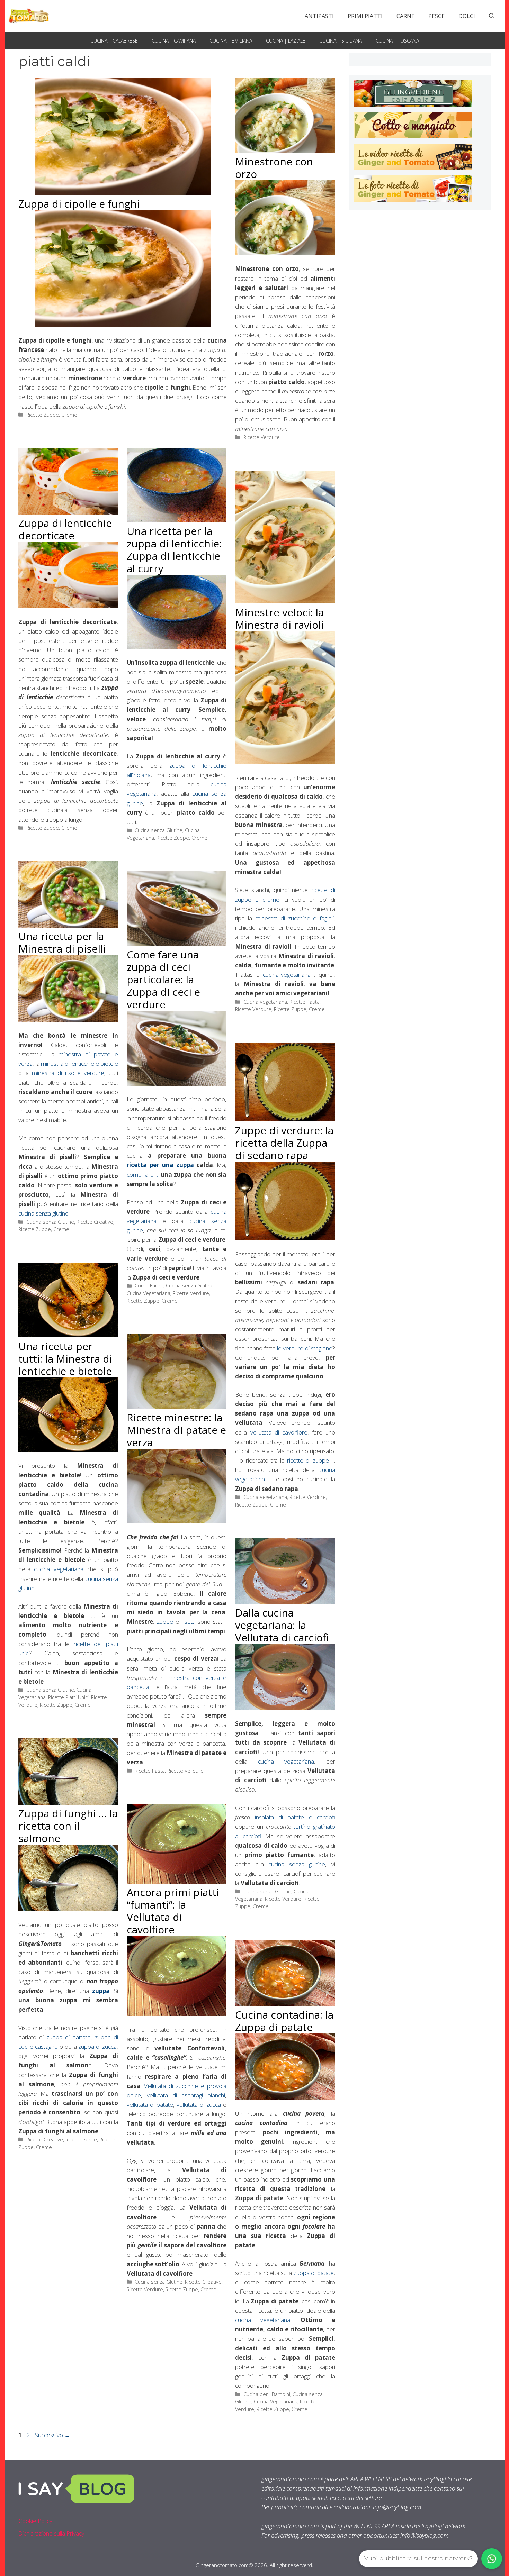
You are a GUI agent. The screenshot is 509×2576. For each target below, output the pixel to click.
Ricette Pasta (305, 1002)
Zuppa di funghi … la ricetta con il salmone (68, 1826)
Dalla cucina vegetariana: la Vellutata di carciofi (282, 1625)
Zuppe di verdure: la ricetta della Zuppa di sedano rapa (284, 1143)
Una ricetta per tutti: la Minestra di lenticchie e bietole (65, 1359)
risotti (188, 1622)
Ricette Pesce (81, 2140)
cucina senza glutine (43, 1213)
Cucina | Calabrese (114, 41)
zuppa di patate (314, 2273)
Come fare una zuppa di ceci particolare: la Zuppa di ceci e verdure (163, 979)
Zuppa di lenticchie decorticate (65, 529)
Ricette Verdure (262, 437)
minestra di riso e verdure (68, 1073)
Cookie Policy (35, 2521)
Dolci (467, 16)
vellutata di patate (150, 2105)
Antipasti (319, 16)
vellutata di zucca (199, 2105)
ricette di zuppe (308, 1460)
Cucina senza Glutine (159, 830)
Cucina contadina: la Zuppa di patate (284, 2021)
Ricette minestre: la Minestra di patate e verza (176, 1430)
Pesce (436, 16)
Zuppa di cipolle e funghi (79, 204)
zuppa (101, 1991)
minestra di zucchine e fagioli (294, 918)
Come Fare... (149, 1286)
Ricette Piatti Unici (68, 1697)
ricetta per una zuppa (160, 1165)
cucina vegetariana (287, 975)
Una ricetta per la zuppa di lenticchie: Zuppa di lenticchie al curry (174, 550)
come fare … (143, 1175)
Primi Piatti (365, 16)
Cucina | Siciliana (341, 41)
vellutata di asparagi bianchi (186, 2095)
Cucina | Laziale (286, 41)
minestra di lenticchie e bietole (79, 1063)
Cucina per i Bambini (267, 2394)
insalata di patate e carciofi (295, 1817)
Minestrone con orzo (274, 168)
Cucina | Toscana (397, 41)
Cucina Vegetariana (265, 1002)
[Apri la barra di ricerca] (492, 16)
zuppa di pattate (69, 2037)
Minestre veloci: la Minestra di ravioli (279, 618)
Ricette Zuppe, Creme (52, 415)
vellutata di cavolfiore (279, 1432)
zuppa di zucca (97, 2046)
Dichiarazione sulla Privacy (51, 2533)
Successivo (53, 2435)
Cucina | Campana (174, 41)
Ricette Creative (95, 1222)
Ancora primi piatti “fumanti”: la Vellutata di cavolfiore (173, 1911)
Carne (405, 16)
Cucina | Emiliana (231, 41)
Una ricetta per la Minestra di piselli (62, 942)
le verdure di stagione (305, 1348)
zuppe (165, 1622)
